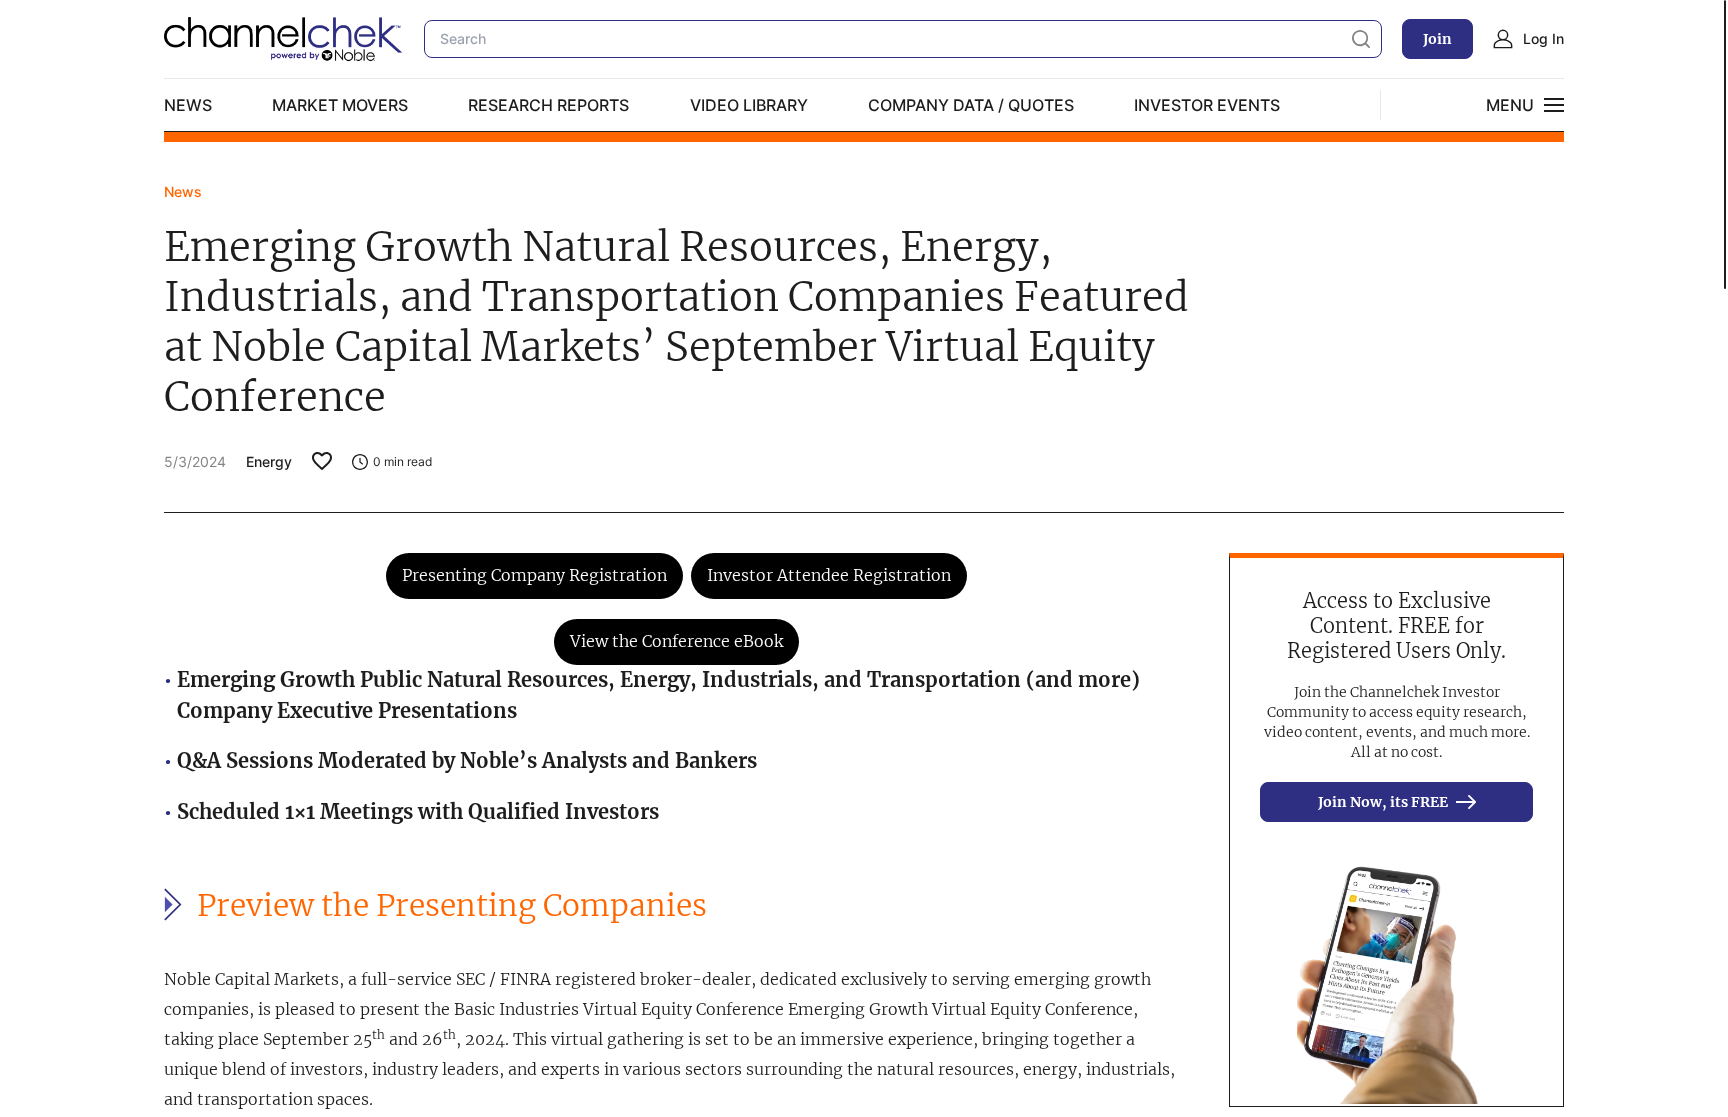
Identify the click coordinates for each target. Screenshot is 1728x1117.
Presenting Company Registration (534, 575)
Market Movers (340, 105)
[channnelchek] (284, 39)
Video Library (749, 105)
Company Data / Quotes (971, 105)
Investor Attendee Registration (829, 575)
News (188, 105)
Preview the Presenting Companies (452, 905)
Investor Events (1207, 105)
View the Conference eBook (676, 641)
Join (1437, 39)
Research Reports (548, 105)
